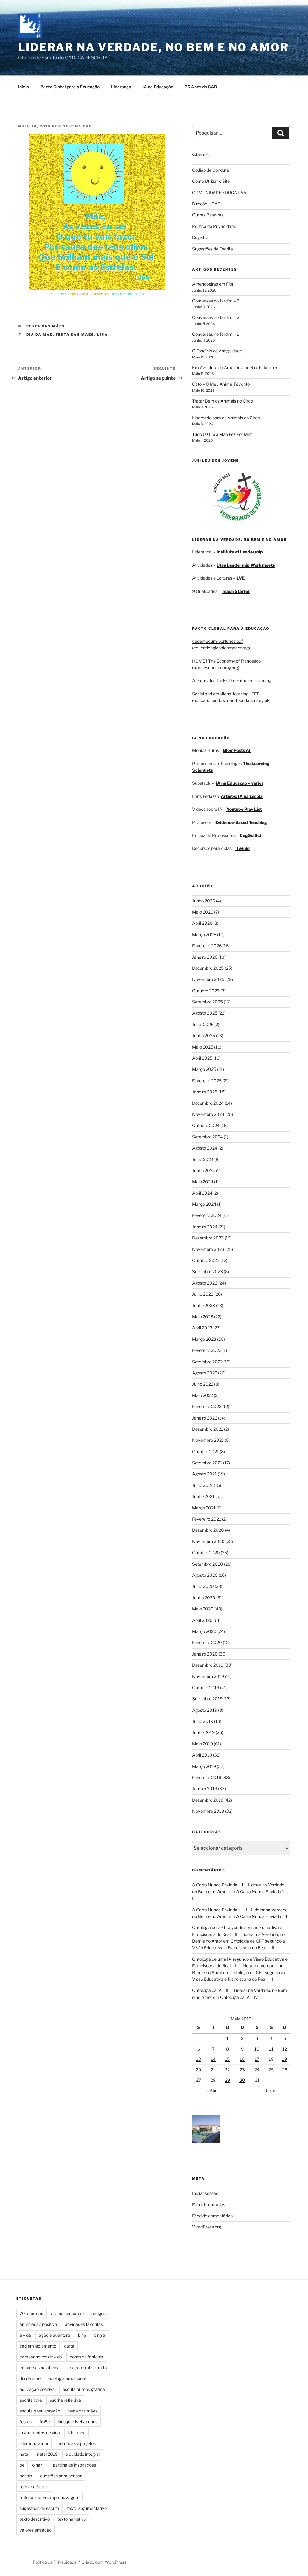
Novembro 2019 (208, 1676)
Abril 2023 (202, 1328)
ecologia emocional (67, 2378)
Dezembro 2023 (208, 1238)
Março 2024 (204, 1204)
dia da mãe (40, 335)
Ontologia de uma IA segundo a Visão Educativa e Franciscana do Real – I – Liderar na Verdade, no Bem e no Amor (240, 1966)
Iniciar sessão (205, 2193)
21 (213, 2070)
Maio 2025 (203, 1047)
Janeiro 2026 (205, 957)
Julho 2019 (203, 1721)
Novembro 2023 (208, 1249)
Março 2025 (204, 1069)
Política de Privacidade (214, 226)
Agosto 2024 (205, 1148)
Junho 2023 (204, 1305)
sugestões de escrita (39, 2508)
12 (285, 2049)
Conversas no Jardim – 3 (216, 301)
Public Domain (133, 294)
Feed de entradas (209, 2205)
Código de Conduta (211, 170)
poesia (26, 2476)
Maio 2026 (203, 912)
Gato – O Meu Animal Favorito (221, 384)
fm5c (45, 2422)
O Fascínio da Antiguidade (217, 351)
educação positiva (37, 2389)
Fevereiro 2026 (207, 946)
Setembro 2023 (208, 1271)
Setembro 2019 (207, 1699)
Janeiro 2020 (205, 1654)
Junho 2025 (204, 1035)
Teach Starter (236, 591)
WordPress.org (207, 2227)
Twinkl (242, 848)
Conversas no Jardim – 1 (216, 334)
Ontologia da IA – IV (239, 1997)
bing (82, 2335)
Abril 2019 (202, 1755)
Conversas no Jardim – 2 (216, 317)
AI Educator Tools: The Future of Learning (232, 680)
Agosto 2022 (205, 1373)
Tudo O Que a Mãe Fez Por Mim (222, 434)
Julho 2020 (203, 1586)
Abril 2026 (202, 923)
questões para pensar (61, 2476)
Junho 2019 (203, 1732)
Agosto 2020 (205, 1575)
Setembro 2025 (208, 1002)
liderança (77, 2432)
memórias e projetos (76, 2443)
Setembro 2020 (208, 1564)
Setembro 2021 (207, 1463)
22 (227, 2070)
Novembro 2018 (208, 1811)
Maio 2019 (203, 1744)
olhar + (39, 2465)
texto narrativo (72, 2519)
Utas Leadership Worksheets (246, 565)
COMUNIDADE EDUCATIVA (219, 193)
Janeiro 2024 (205, 1227)
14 (213, 2059)
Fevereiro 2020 (207, 1642)
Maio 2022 (203, 1395)
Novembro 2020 (208, 1541)
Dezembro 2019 (208, 1665)
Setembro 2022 (207, 1362)
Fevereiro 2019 (207, 1777)
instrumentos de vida (40, 2432)
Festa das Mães (46, 326)
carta (69, 2346)
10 (257, 2049)
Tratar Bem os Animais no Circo (223, 401)
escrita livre (31, 2400)
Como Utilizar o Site (211, 181)
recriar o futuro (34, 2487)
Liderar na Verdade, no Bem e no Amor (153, 47)
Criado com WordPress (104, 2562)
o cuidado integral (83, 2454)
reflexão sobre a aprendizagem (49, 2497)
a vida (25, 2335)
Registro (200, 237)
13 (199, 2059)
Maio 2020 (203, 1609)
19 (285, 2059)
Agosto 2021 (205, 1474)
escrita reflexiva (65, 2400)
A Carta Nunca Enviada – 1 (262, 1916)
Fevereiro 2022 (207, 1406)
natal (24, 2454)
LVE (240, 578)
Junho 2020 (204, 1598)
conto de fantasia (86, 2357)
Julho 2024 (203, 1159)
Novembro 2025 (208, 979)
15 (227, 2059)
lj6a (103, 335)
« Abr (212, 2090)
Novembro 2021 (208, 1440)
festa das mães (75, 335)
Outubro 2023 (206, 1260)
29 (228, 2080)
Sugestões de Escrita (213, 249)
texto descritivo (35, 2519)
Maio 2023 (203, 1317)
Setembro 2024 (208, 1137)
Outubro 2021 (206, 1452)
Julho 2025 (203, 1024)
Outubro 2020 (206, 1553)
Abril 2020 (202, 1620)
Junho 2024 (204, 1170)
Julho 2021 (203, 1485)
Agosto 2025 (205, 1013)
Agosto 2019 (205, 1710)
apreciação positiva (38, 2324)
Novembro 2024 (208, 1114)
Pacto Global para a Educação (70, 87)
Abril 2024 (202, 1193)
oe (22, 2465)
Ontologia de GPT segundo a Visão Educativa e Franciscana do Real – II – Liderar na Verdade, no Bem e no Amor (238, 1934)
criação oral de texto (87, 2368)
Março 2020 (204, 1631)
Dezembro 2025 (208, 968)
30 (242, 2080)
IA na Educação (158, 87)
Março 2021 (204, 1508)
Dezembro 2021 (208, 1429)
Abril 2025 (202, 1058)
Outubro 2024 (206, 1125)
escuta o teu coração (40, 2411)
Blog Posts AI (237, 750)
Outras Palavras (208, 215)
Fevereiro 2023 (207, 1350)
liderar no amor (34, 2443)
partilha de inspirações (74, 2465)
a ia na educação (67, 2313)
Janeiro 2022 (205, 1418)
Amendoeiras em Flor (213, 284)
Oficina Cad (77, 126)
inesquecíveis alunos (78, 2422)
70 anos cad (31, 2313)
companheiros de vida (41, 2357)
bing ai (100, 2335)
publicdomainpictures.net (91, 294)
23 (242, 2070)
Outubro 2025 (206, 991)
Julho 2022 (203, 1384)
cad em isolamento (38, 2346)
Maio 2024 (203, 1182)
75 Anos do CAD (201, 87)
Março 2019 (204, 1766)
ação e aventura (54, 2335)
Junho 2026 (204, 901)
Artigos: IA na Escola (242, 796)
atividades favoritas (84, 2324)
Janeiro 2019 (205, 1789)
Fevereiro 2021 (207, 1519)
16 (242, 2059)
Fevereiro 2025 (207, 1081)
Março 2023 (204, 1339)
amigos (99, 2313)
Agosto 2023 (205, 1283)
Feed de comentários (212, 2216)
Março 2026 (204, 934)
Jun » (270, 2090)
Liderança (121, 87)
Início (23, 87)
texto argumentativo (87, 2508)
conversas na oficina (40, 2368)
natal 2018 (47, 2454)
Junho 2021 (203, 1496)
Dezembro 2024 (208, 1103)
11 (271, 2049)
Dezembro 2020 (208, 1530)
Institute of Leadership (240, 552)
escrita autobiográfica (84, 2389)
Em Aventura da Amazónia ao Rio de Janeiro (235, 368)
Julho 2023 (203, 1294)
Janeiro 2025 (205, 1092)
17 (257, 2059)
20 (199, 2070)
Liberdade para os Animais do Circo (226, 418)
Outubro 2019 (206, 1688)
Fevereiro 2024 (207, 1215)
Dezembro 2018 (208, 1800)
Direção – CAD (206, 204)
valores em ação (35, 2530)
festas (26, 2422)
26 (285, 2070)
